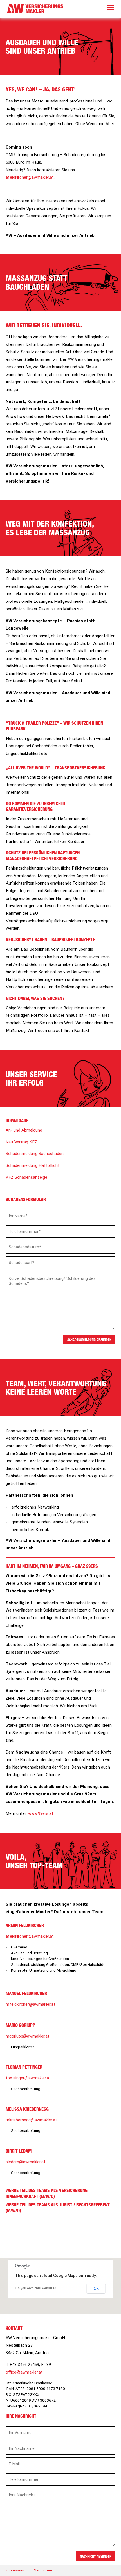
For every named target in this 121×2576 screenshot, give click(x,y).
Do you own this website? (36, 2288)
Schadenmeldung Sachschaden (35, 1154)
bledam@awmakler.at (25, 2162)
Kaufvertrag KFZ (21, 1142)
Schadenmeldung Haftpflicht (33, 1165)
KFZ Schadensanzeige (26, 1177)
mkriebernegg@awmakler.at (31, 2120)
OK (96, 2289)
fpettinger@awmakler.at (28, 2078)
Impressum (15, 2570)
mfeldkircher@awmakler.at (30, 2004)
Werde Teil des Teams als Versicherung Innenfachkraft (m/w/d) (47, 2193)
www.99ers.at (41, 1813)
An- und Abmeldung (24, 1130)
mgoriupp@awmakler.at (27, 2036)
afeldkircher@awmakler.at (30, 177)
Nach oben (43, 2570)
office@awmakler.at (24, 2372)
